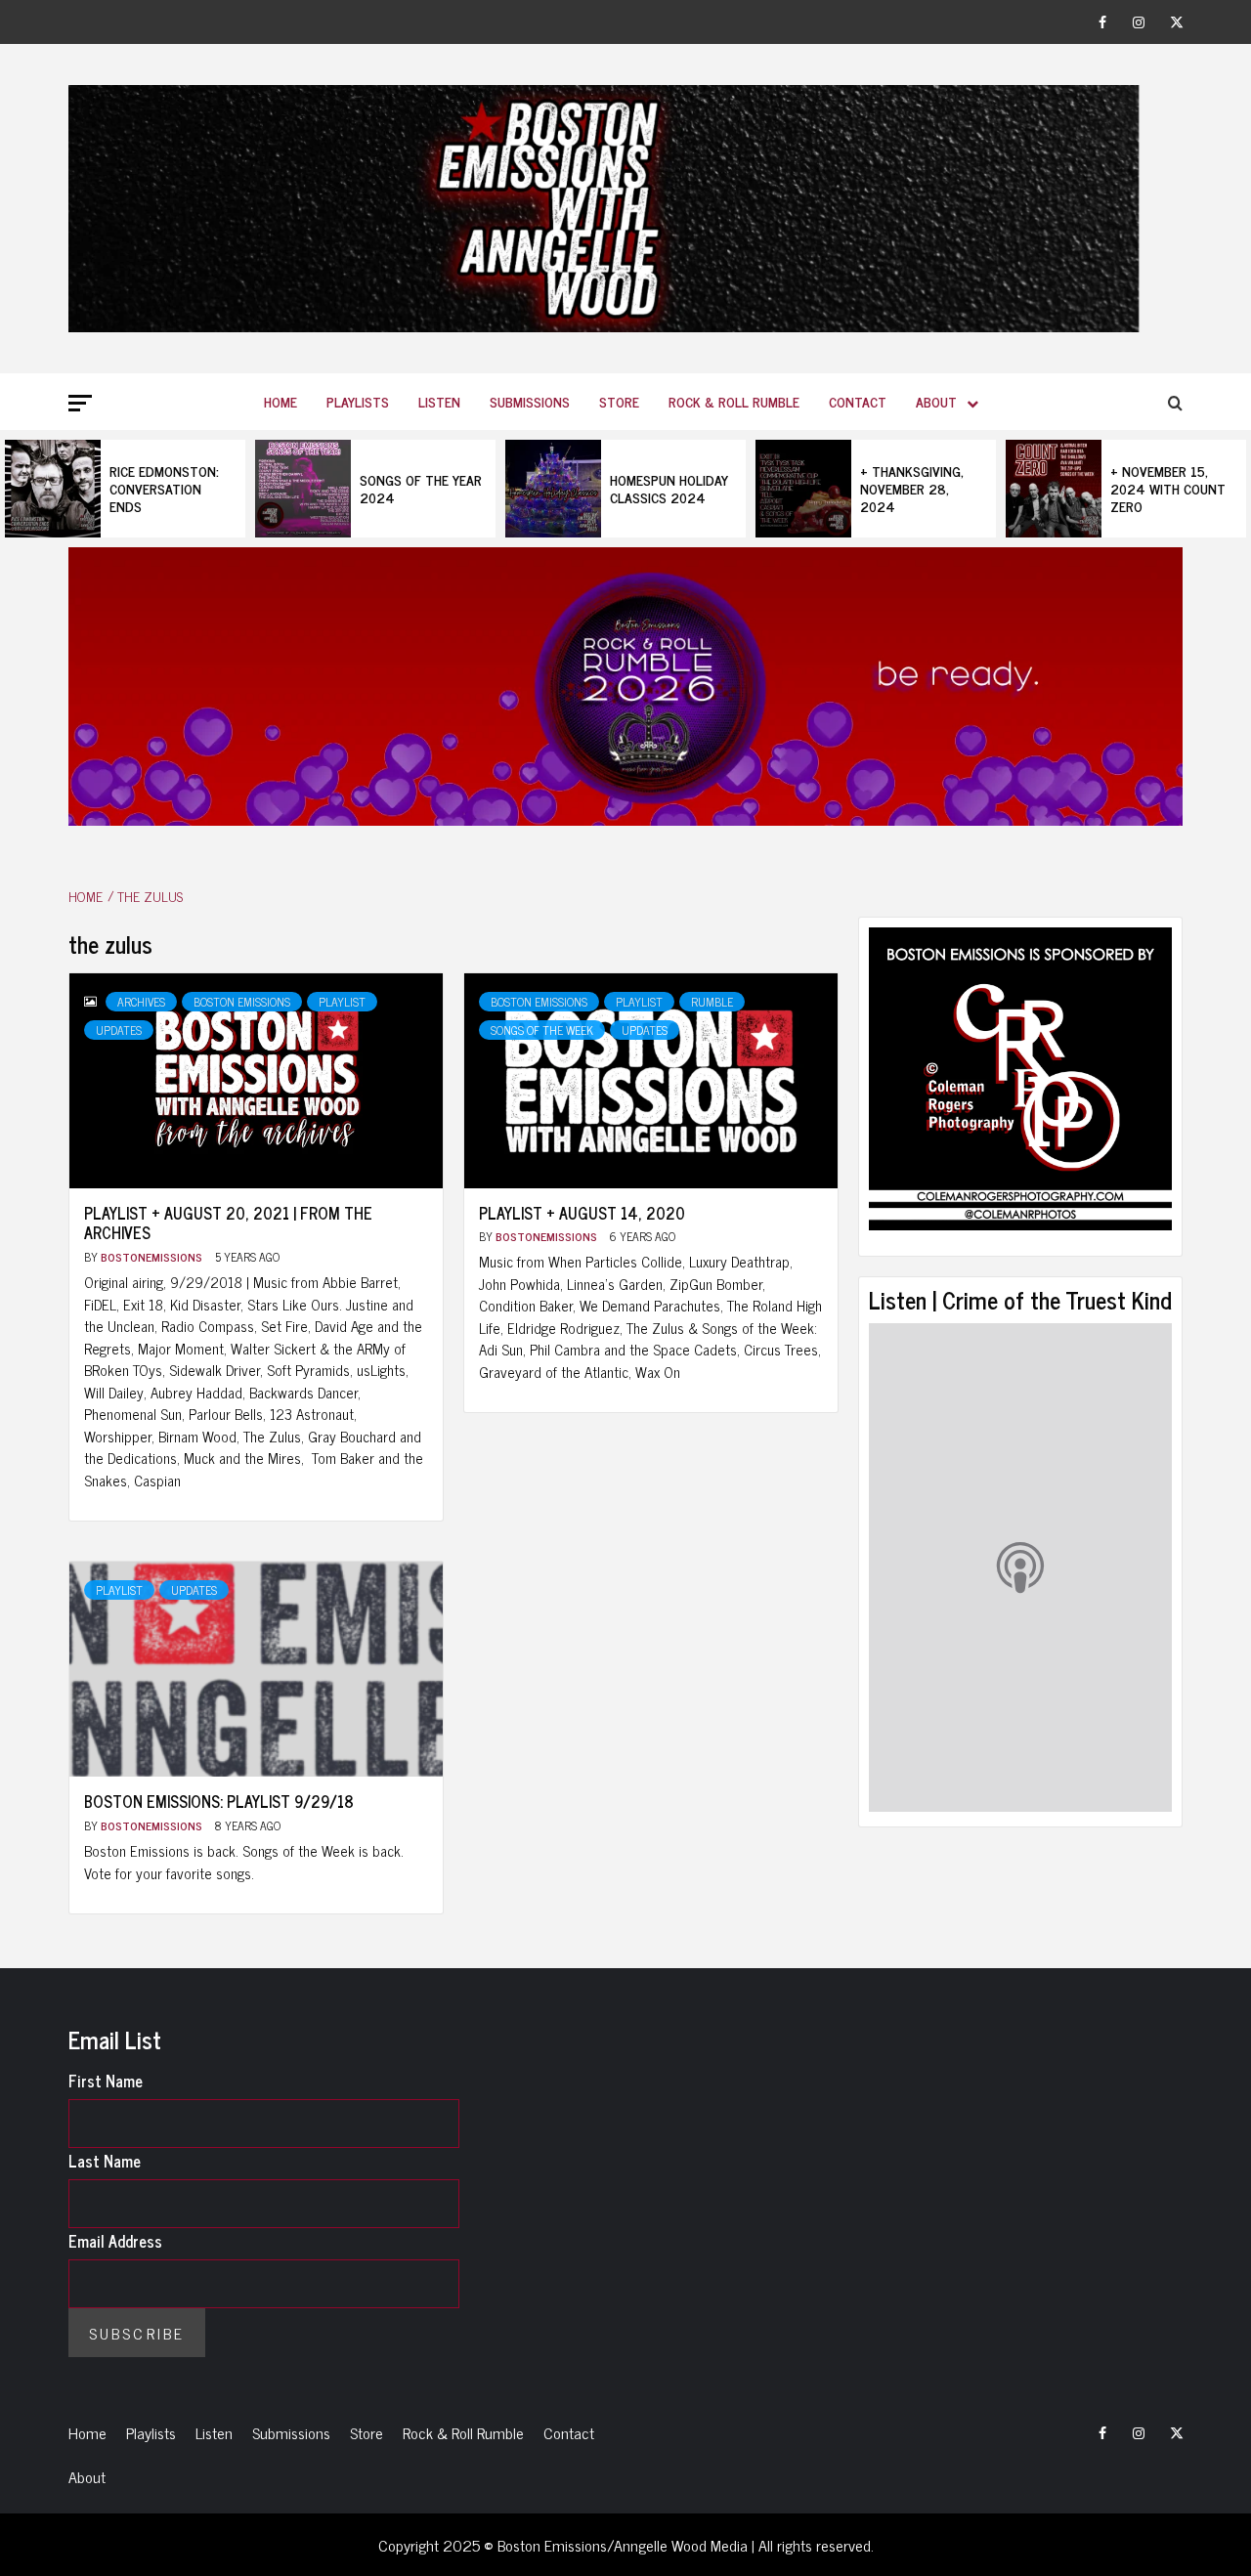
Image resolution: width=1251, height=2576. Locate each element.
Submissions (530, 401)
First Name (106, 2081)
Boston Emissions (242, 1002)
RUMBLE (712, 1002)
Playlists (358, 401)
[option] (125, 489)
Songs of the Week (542, 1030)
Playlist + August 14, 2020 (582, 1213)
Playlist (342, 1002)
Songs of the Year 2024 (421, 488)
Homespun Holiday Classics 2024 (669, 488)
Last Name (105, 2161)
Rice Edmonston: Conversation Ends (164, 488)
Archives (141, 1002)
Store (619, 401)
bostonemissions (153, 1257)
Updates (119, 1030)
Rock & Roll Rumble (734, 401)
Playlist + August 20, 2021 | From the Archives (228, 1223)
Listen (439, 401)
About (936, 401)
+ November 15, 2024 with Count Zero (1168, 488)
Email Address (115, 2241)
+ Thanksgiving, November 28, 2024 (912, 488)
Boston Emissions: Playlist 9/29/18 (219, 1801)
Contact (858, 401)
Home (280, 401)
